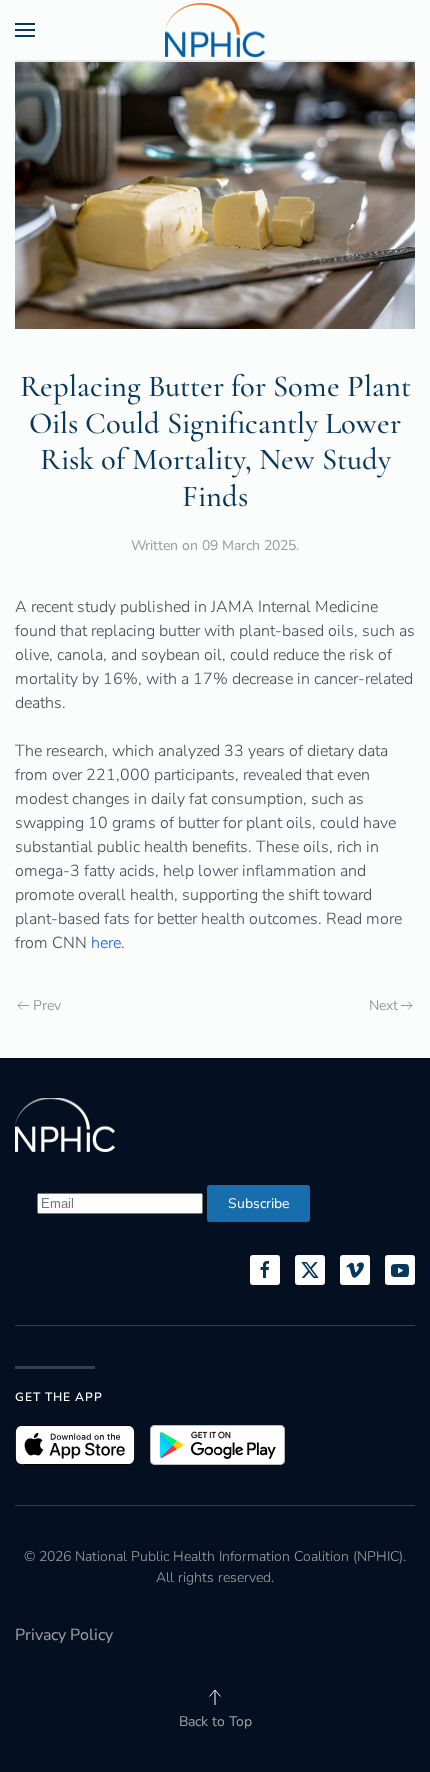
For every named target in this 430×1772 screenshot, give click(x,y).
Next (383, 1005)
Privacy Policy (64, 1635)
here (106, 943)
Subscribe (258, 1203)
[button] (25, 30)
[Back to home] (215, 30)
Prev (47, 1005)
